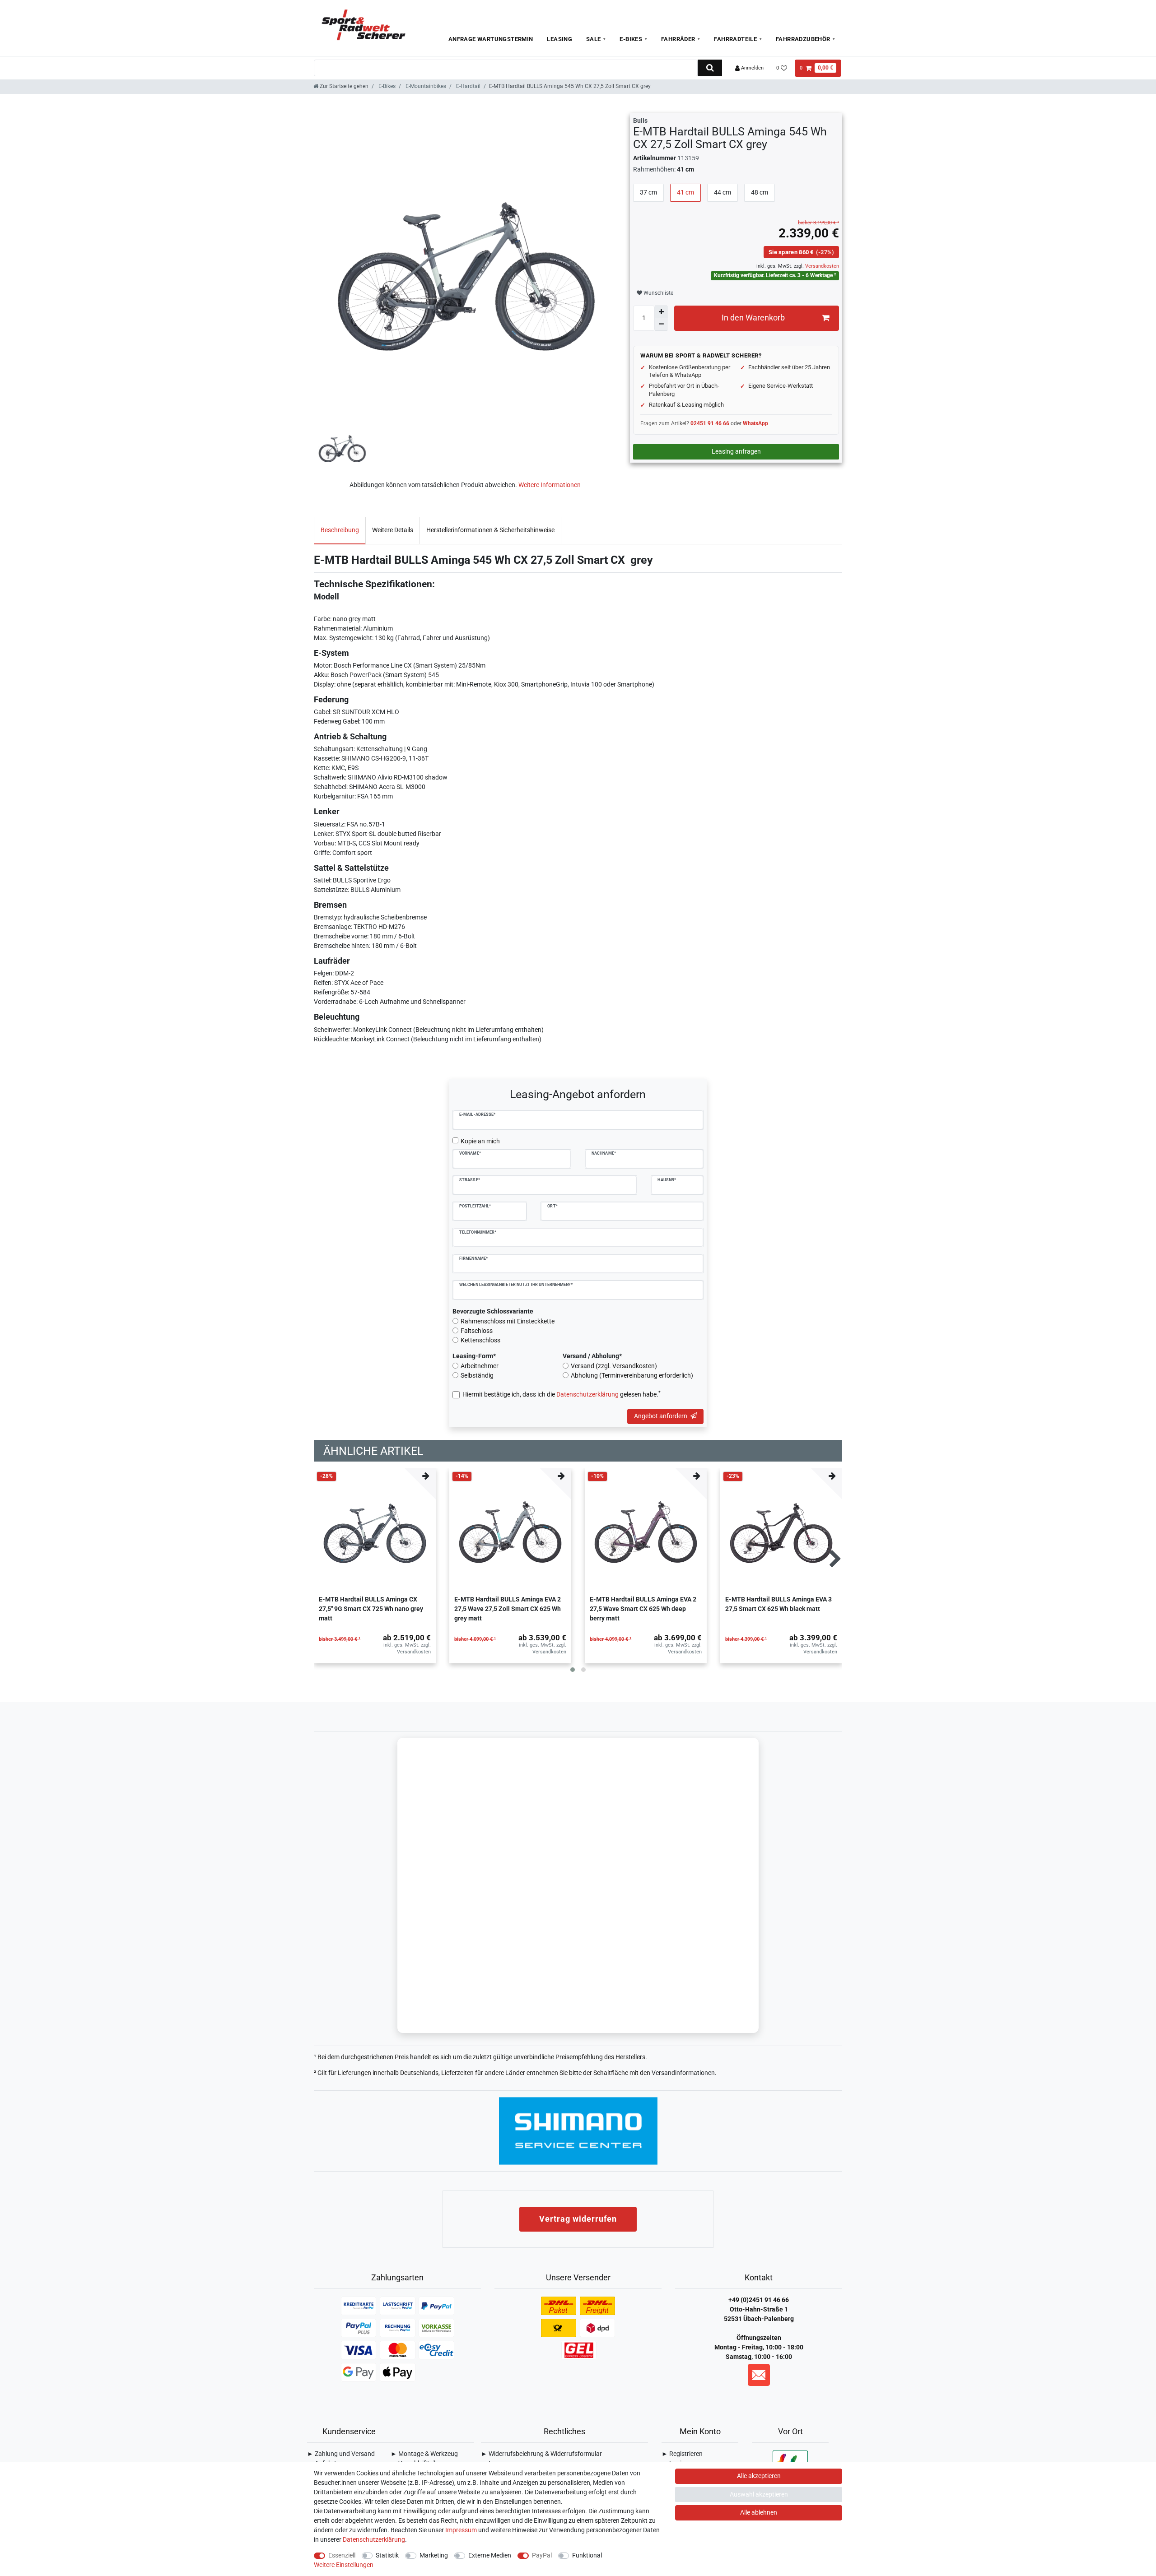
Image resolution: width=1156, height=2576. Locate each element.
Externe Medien (490, 2555)
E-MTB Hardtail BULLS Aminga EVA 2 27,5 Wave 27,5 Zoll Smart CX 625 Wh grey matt (508, 1609)
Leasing (559, 39)
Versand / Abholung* (592, 1356)
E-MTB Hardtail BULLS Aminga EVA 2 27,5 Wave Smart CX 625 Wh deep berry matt (643, 1609)
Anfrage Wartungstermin (491, 39)
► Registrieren (682, 2454)
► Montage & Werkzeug (424, 2454)
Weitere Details (393, 530)
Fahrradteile (735, 39)
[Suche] (710, 68)
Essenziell (342, 2555)
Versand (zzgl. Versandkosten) (614, 1366)
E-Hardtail (468, 86)
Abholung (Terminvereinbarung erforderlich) (632, 1375)
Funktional (587, 2555)
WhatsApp (755, 423)
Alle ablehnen (759, 2512)
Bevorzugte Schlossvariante (493, 1311)
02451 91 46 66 (710, 423)
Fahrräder (678, 39)
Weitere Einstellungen (344, 2565)
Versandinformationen (683, 2073)
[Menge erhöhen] (661, 312)
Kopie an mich (480, 1141)
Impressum (461, 2530)
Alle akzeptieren (759, 2476)
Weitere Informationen (550, 485)
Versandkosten (821, 266)
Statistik (387, 2555)
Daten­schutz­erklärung (374, 2539)
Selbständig (477, 1375)
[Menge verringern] (661, 325)
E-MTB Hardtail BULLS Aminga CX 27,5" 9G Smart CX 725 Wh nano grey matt (371, 1609)
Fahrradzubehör (803, 39)
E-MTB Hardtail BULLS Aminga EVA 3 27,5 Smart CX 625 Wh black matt (778, 1604)
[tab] (340, 530)
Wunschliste (658, 293)
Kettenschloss (480, 1340)
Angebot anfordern (661, 1416)
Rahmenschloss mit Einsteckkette (508, 1321)
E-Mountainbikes (425, 86)
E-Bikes (631, 39)
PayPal (542, 2555)
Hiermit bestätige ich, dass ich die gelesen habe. (562, 1394)
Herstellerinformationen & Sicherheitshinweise (490, 530)
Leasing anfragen (736, 451)
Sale (594, 39)
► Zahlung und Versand (341, 2454)
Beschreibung (340, 530)
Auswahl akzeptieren (759, 2494)
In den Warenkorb (753, 318)
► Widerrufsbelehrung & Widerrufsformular (541, 2454)
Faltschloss (477, 1331)
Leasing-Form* (474, 1356)
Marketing (434, 2555)
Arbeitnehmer (480, 1366)
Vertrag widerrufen (578, 2219)
